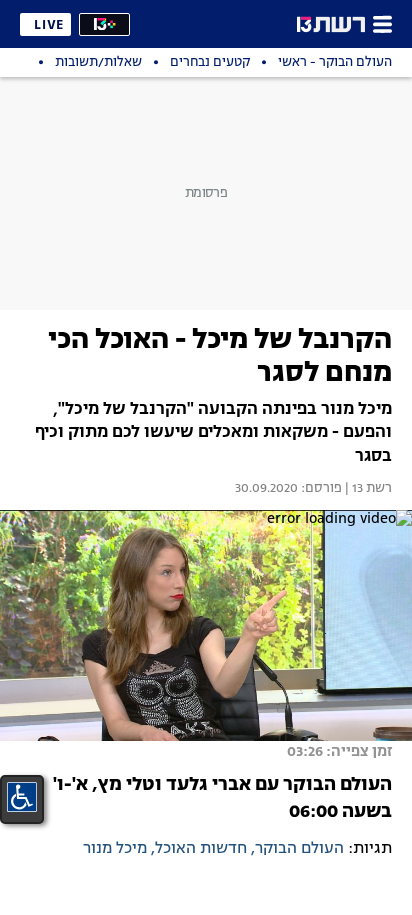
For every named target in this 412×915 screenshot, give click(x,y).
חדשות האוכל (201, 849)
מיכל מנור (115, 849)
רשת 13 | (367, 489)
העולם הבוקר (299, 849)
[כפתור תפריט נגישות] (22, 797)
